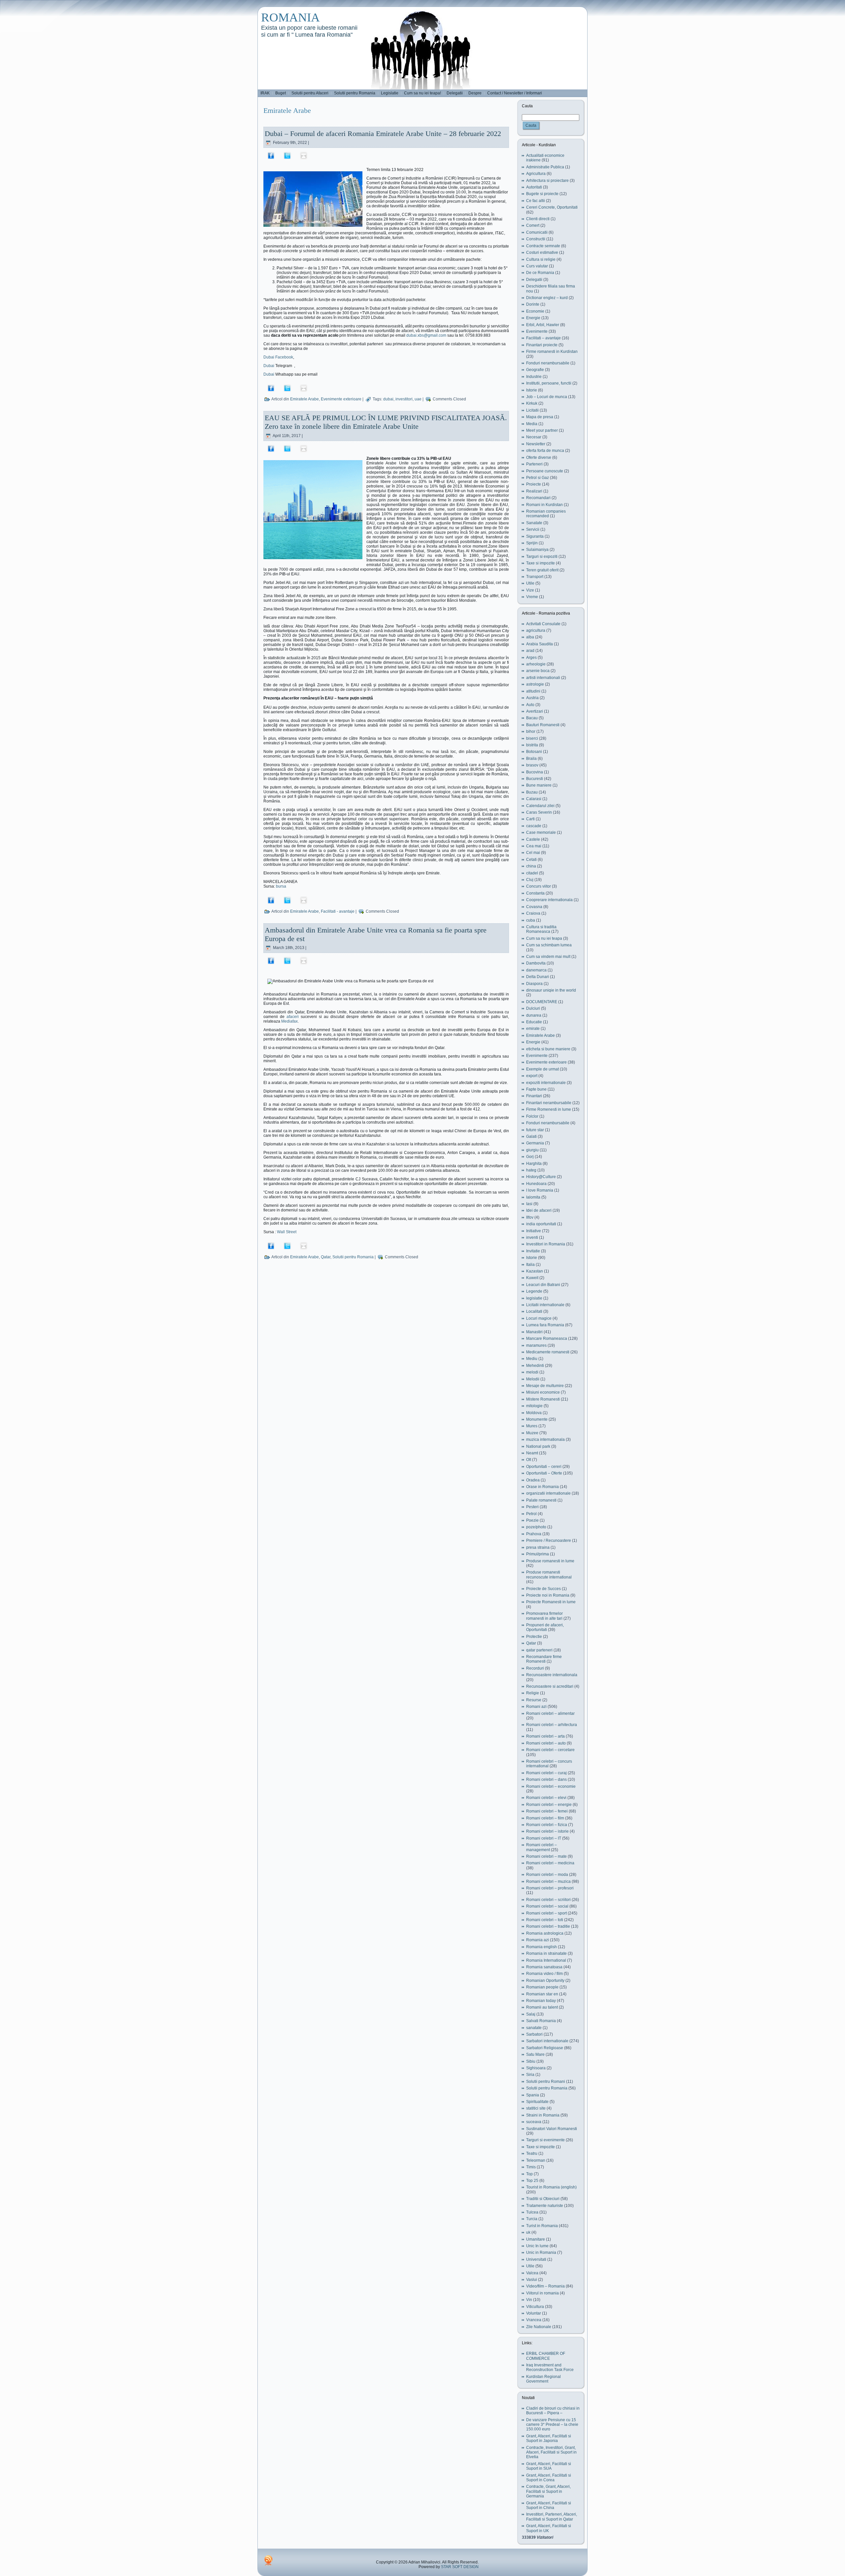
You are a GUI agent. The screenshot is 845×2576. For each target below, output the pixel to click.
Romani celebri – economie (551, 1786)
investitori (404, 399)
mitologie (534, 1406)
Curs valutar (537, 266)
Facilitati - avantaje (338, 911)
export (532, 1076)
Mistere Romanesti (543, 1399)
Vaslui (532, 2280)
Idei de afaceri (539, 1210)
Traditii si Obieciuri (543, 2199)
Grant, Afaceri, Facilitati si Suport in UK (549, 2528)
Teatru (532, 2153)
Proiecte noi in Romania (548, 1595)
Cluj (530, 880)
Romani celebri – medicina (550, 1863)
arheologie (536, 664)
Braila (531, 759)
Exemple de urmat (542, 1069)
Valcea (532, 2273)
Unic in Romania (541, 2253)
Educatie (534, 1022)
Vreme (532, 597)
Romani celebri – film (545, 1818)
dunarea (534, 1015)
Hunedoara (536, 1184)
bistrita (532, 745)
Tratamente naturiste (545, 2206)
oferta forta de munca (545, 451)
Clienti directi (538, 219)
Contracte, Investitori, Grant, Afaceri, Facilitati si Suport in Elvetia (551, 2452)
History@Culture (541, 1177)
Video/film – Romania (545, 2286)
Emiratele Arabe (304, 399)
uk (528, 2232)
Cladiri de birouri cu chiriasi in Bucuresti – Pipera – (553, 2411)
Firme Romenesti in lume (549, 1109)
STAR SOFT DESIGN (460, 2567)
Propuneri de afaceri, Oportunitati (545, 1627)
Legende (534, 1291)
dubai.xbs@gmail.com (426, 335)
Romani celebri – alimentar (550, 1713)
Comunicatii (537, 232)
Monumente (537, 1419)
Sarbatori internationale (547, 2041)
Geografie (535, 370)
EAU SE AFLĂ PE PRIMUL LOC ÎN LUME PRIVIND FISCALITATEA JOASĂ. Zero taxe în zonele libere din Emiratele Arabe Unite (386, 422)
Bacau (532, 718)
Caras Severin (539, 812)
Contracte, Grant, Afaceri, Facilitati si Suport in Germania (548, 2491)
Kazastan (535, 1271)
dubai (388, 399)
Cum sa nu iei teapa (544, 938)
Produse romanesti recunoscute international (549, 1575)
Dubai (269, 366)
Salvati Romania (541, 2021)
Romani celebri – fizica (547, 1825)
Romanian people (542, 1987)
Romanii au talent (542, 2007)
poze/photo (536, 1527)
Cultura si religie (541, 259)
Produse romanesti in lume (550, 1561)
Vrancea (534, 2320)
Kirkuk (532, 403)
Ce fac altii (536, 201)
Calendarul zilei (540, 806)
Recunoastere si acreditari (550, 1686)
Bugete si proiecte (542, 194)
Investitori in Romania (546, 1244)
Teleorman (536, 2160)
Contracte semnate (543, 246)
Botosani (534, 752)
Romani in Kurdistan (544, 505)
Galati (531, 1136)
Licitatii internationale (545, 1305)
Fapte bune (536, 1089)
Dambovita (536, 963)
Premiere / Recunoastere (549, 1541)
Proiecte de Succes (543, 1589)
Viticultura (535, 2307)
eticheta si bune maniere (548, 1049)
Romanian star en (542, 1994)
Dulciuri (533, 1008)
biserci (532, 738)
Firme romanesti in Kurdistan (552, 352)
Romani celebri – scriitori (548, 1900)
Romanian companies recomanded (546, 514)
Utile (530, 583)
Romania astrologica (545, 1933)
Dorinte (533, 304)
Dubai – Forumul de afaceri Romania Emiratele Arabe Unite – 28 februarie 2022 (383, 134)
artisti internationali (543, 678)
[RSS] (268, 2560)
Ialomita (533, 1197)
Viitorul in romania (542, 2293)
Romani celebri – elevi (546, 1798)
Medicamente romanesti (548, 1352)
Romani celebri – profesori (550, 1888)
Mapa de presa (540, 417)
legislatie (534, 1298)
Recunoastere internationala (552, 1675)
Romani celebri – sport (546, 1913)
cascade (534, 826)
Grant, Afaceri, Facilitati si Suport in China (549, 2505)
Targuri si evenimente (545, 2140)
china (531, 866)
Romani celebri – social (547, 1906)
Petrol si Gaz (538, 478)
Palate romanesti (541, 1500)
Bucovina (535, 772)
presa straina (538, 1547)
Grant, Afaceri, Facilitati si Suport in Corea (549, 2478)
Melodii (533, 1379)
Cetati (531, 860)
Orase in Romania (542, 1487)
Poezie (532, 1520)
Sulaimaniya (537, 550)
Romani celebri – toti (545, 1920)
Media (532, 424)
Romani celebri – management (541, 1847)
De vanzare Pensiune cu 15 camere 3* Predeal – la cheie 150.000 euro (552, 2425)
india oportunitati (541, 1224)
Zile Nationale (539, 2327)
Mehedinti (535, 1366)
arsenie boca (538, 671)
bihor (531, 731)
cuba (531, 920)
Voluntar (534, 2313)
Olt (529, 1460)
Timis (531, 2167)
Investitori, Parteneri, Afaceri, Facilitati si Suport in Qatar (552, 2517)
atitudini (533, 691)
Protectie (534, 1637)
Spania (533, 2095)
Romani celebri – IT (544, 1838)
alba (530, 637)
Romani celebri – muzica (548, 1881)
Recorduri (535, 1668)
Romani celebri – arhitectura (552, 1725)
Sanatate (534, 523)
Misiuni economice (543, 1392)
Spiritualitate (537, 2102)
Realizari (534, 491)
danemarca (536, 970)
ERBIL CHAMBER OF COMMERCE (546, 2356)
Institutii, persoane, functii (549, 383)
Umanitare (536, 2239)
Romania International (546, 1960)
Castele (533, 839)
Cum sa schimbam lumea (549, 945)
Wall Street (287, 1232)
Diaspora (534, 984)
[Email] (304, 155)
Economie (535, 311)
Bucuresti (535, 779)
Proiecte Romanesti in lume (551, 1602)
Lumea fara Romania (545, 1325)
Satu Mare (535, 2054)
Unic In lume (537, 2246)
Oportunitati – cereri (544, 1467)
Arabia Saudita (540, 644)
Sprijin (532, 543)
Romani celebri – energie (549, 1805)
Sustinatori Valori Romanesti (552, 2129)
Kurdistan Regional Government (543, 2379)
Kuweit (532, 1278)
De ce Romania (540, 273)
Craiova (533, 913)
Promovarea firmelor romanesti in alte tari (544, 1616)
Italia (530, 1265)
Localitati (534, 1311)
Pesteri (532, 1507)
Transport (535, 577)
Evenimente (537, 331)
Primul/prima (538, 1554)
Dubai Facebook (278, 357)
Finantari (534, 1096)
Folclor (532, 1116)
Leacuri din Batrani (543, 1285)
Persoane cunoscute (545, 471)
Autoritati (534, 187)
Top (529, 2174)
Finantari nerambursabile (549, 1103)
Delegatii (534, 280)
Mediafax (289, 1021)
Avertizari (535, 711)
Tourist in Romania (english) (551, 2187)
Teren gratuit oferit (542, 570)
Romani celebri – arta (545, 1736)
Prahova (534, 1534)
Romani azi (536, 1707)
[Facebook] (271, 155)
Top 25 (532, 2181)
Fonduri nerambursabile (548, 363)
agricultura (536, 630)
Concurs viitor (539, 886)
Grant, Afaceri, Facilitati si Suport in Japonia (549, 2438)
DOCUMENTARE (542, 1002)
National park (538, 1446)
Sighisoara (536, 2068)
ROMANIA (290, 17)
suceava (534, 2122)
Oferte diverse (539, 458)
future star (535, 1130)
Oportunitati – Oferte (544, 1473)
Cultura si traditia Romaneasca (541, 929)
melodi (532, 1372)
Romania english (541, 1947)
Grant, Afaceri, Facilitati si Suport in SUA (549, 2466)
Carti (530, 819)
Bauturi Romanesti (543, 725)
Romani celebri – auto (546, 1743)
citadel (532, 873)
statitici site (536, 2108)
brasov (532, 765)
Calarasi (534, 799)
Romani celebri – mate (546, 1856)
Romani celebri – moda (547, 1875)
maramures (536, 1345)
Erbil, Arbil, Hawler (543, 325)
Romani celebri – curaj (546, 1773)
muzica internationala (545, 1440)
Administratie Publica (545, 167)
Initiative (534, 1231)
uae (418, 399)
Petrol (531, 1514)
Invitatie (533, 1251)
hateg (531, 1170)
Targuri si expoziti (542, 557)
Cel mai (533, 853)
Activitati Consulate (543, 624)
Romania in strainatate (546, 1953)
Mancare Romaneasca (547, 1339)
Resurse (534, 1700)
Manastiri (534, 1332)
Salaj (531, 2014)
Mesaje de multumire (545, 1386)
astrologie (535, 684)
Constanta (535, 893)
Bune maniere (539, 785)
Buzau (532, 792)
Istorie (532, 390)
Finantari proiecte (542, 345)
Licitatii (532, 410)
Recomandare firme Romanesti (544, 1659)
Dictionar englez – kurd (547, 298)
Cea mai (534, 846)
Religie (533, 1693)
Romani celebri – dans (546, 1779)
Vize (530, 590)
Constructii (536, 239)
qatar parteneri (539, 1650)
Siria (530, 2075)
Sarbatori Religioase (545, 2048)
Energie (533, 318)
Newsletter (536, 444)
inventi (532, 1237)
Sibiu (531, 2061)
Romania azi (538, 1940)
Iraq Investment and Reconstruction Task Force (550, 2367)
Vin (529, 2300)
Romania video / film (544, 1974)
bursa (281, 886)
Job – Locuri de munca (547, 397)
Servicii (533, 529)
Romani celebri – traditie (548, 1926)
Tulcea (532, 2212)
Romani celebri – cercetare (550, 1750)
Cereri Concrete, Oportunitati (552, 207)
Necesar (534, 437)
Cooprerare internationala (549, 900)
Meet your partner (542, 430)
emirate (533, 1029)
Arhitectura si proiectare (547, 181)
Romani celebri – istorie (547, 1831)
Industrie (534, 377)
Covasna (534, 907)
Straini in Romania (543, 2115)
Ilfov (530, 1217)
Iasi (529, 1204)
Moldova (534, 1413)
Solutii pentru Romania (353, 1257)
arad (530, 651)
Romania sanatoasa (544, 1967)
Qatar (326, 1257)
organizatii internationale (548, 1493)
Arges (531, 658)
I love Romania (540, 1190)
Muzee (532, 1433)
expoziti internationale (546, 1083)
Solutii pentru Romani (546, 2082)
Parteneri (534, 464)
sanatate (534, 2028)
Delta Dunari (538, 977)
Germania (535, 1143)
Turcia (532, 2219)
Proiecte (534, 484)
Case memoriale (541, 832)
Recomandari (538, 498)
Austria (532, 698)
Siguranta (535, 536)
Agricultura (536, 174)
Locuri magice (539, 1318)
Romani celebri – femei (547, 1811)
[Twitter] (287, 155)
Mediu (532, 1359)
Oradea (533, 1480)
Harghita (534, 1164)
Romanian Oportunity (545, 1981)
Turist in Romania (542, 2226)
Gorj (530, 1157)
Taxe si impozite (541, 563)
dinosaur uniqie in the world (551, 990)
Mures (532, 1426)
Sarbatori (534, 2034)
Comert (533, 225)
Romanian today (541, 2001)
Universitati (536, 2259)
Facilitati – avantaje (543, 338)
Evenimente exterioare (341, 399)
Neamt (532, 1453)
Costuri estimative (542, 253)
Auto (530, 705)
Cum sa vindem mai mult (548, 957)
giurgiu (532, 1150)
